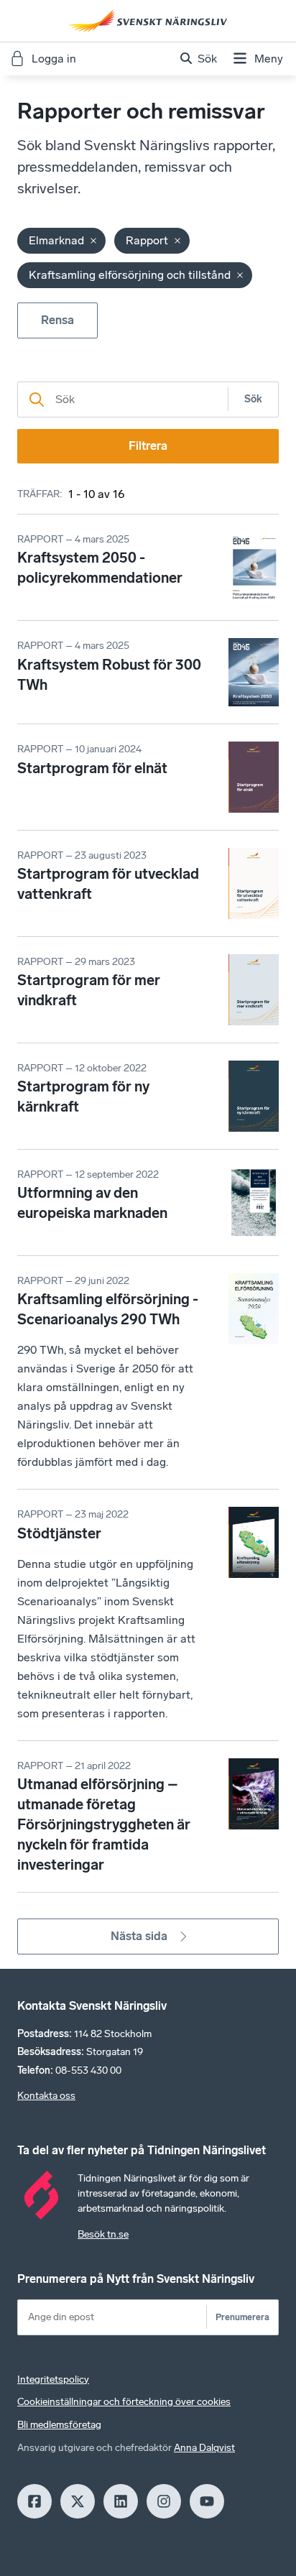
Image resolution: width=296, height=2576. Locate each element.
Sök (253, 399)
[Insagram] (164, 2501)
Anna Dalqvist (204, 2448)
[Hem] (148, 21)
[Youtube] (207, 2501)
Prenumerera (242, 2317)
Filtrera (148, 446)
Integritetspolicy (53, 2379)
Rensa (57, 320)
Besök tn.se (103, 2234)
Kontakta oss (46, 2096)
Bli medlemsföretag (59, 2425)
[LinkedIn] (121, 2501)
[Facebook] (34, 2501)
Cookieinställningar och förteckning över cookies (124, 2402)
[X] (78, 2501)
